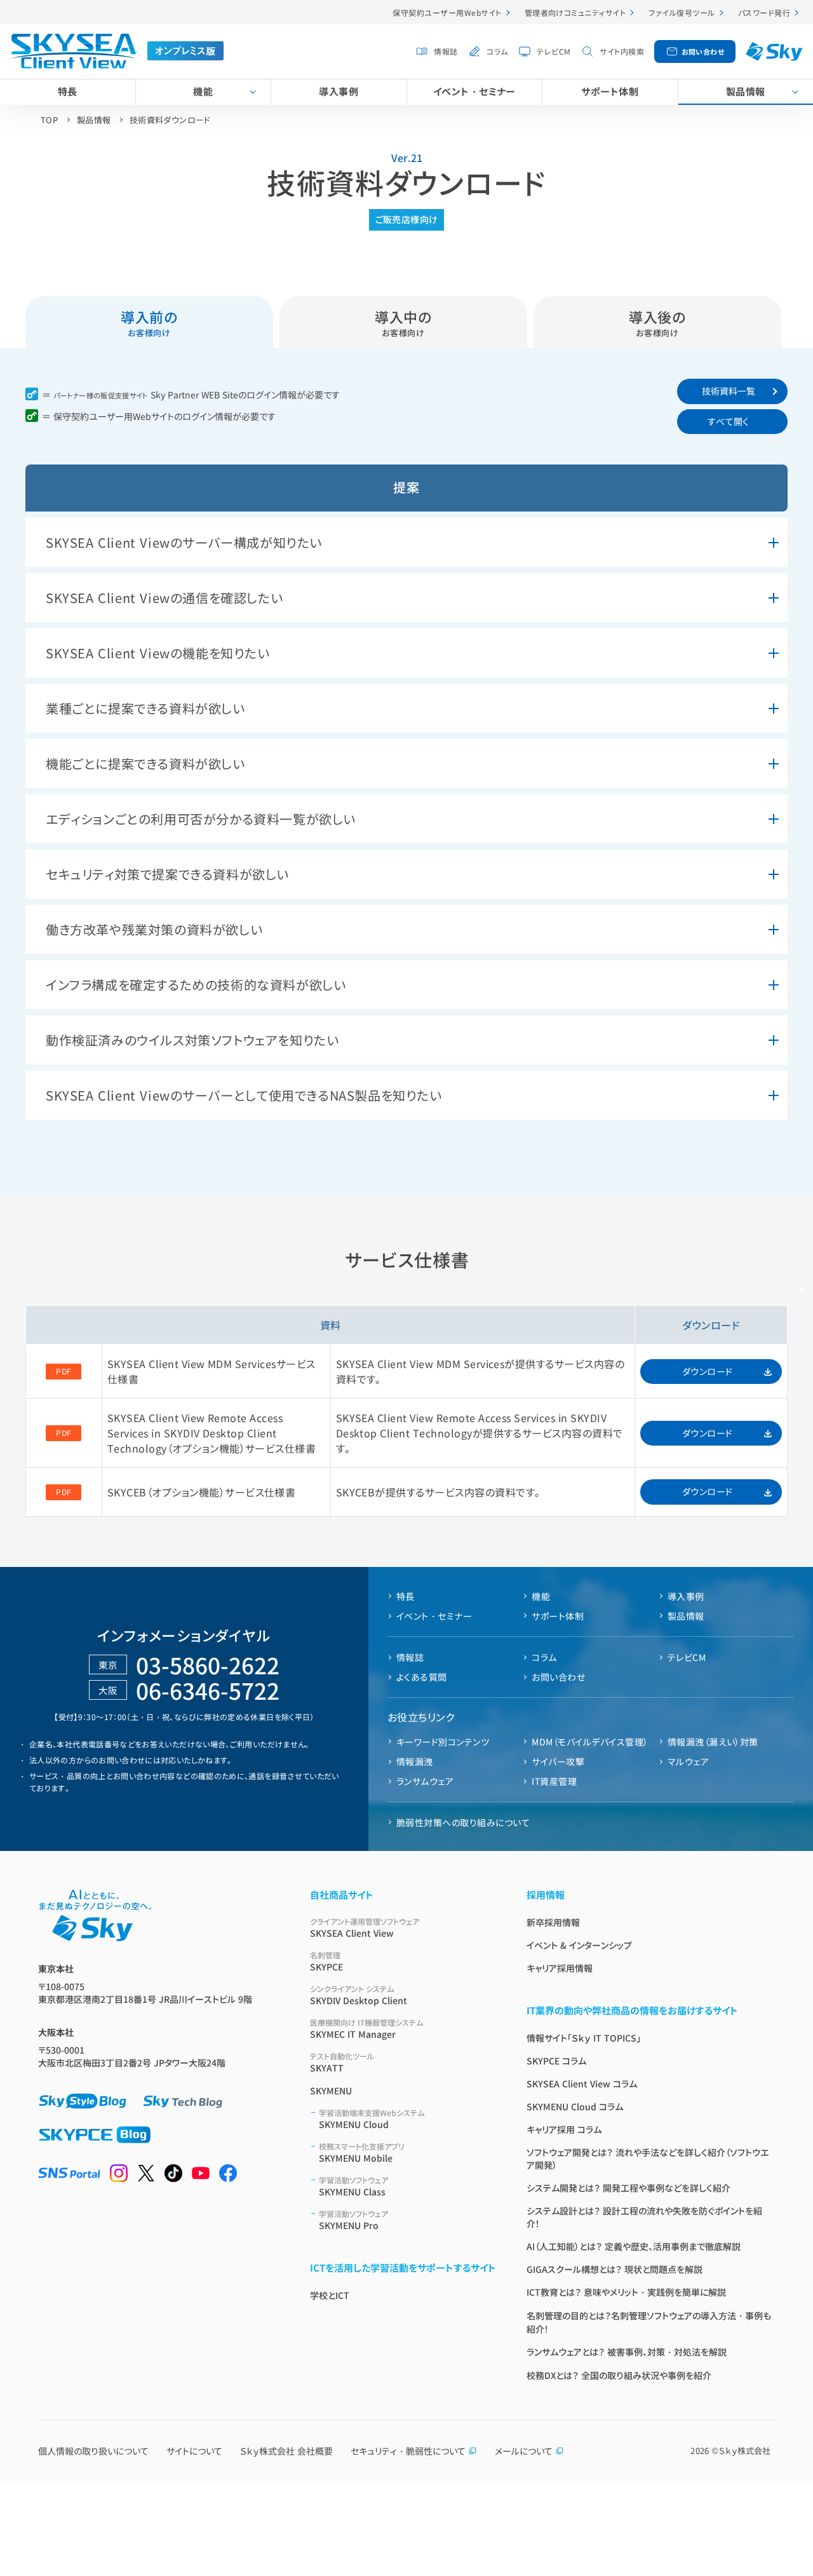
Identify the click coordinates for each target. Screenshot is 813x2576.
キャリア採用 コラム (564, 2129)
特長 (68, 91)
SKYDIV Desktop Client (359, 1995)
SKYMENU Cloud (372, 2119)
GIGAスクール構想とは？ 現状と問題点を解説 (615, 2269)
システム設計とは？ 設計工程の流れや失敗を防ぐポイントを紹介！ (644, 2217)
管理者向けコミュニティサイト (575, 12)
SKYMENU (331, 2091)
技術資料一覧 (729, 391)
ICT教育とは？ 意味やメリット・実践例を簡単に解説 (626, 2292)
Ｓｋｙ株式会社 (745, 2451)
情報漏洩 (415, 1761)
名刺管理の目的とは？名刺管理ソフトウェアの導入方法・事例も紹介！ (649, 2322)
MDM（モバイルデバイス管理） (590, 1742)
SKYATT (342, 2062)
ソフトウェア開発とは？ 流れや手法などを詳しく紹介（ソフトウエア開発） (648, 2159)
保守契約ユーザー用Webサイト (447, 12)
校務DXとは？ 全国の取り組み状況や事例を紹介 (619, 2375)
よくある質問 (422, 1677)
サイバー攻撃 (558, 1761)
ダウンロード (708, 1371)
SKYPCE (326, 1961)
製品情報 (746, 91)
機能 (203, 91)
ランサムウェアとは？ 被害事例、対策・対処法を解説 (627, 2352)
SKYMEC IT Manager (366, 2029)
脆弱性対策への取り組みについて (463, 1822)
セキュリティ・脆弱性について (408, 2451)
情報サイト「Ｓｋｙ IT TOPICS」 (584, 2038)
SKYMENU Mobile (362, 2152)
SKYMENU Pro (353, 2220)
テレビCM (554, 51)
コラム (497, 51)
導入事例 (339, 91)
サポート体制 (610, 91)
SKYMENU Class (353, 2186)
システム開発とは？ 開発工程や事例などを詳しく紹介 (628, 2188)
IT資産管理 (554, 1781)
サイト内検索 (622, 51)
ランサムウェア (425, 1781)
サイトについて (194, 2451)
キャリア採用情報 (560, 1968)
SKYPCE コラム (556, 2061)
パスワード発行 (764, 12)
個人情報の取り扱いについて (93, 2451)
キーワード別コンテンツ (443, 1742)
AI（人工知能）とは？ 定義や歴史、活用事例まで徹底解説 (634, 2246)
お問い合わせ (703, 51)
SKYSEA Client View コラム (582, 2084)
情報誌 (446, 51)
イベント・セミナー (474, 91)
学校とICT (330, 2295)
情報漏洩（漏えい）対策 (713, 1742)
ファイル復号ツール (682, 12)
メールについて (524, 2451)
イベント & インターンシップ (579, 1945)
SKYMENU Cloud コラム (575, 2106)
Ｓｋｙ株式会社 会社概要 (286, 2451)
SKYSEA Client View (365, 1928)
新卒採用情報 (553, 1922)
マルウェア (688, 1761)
